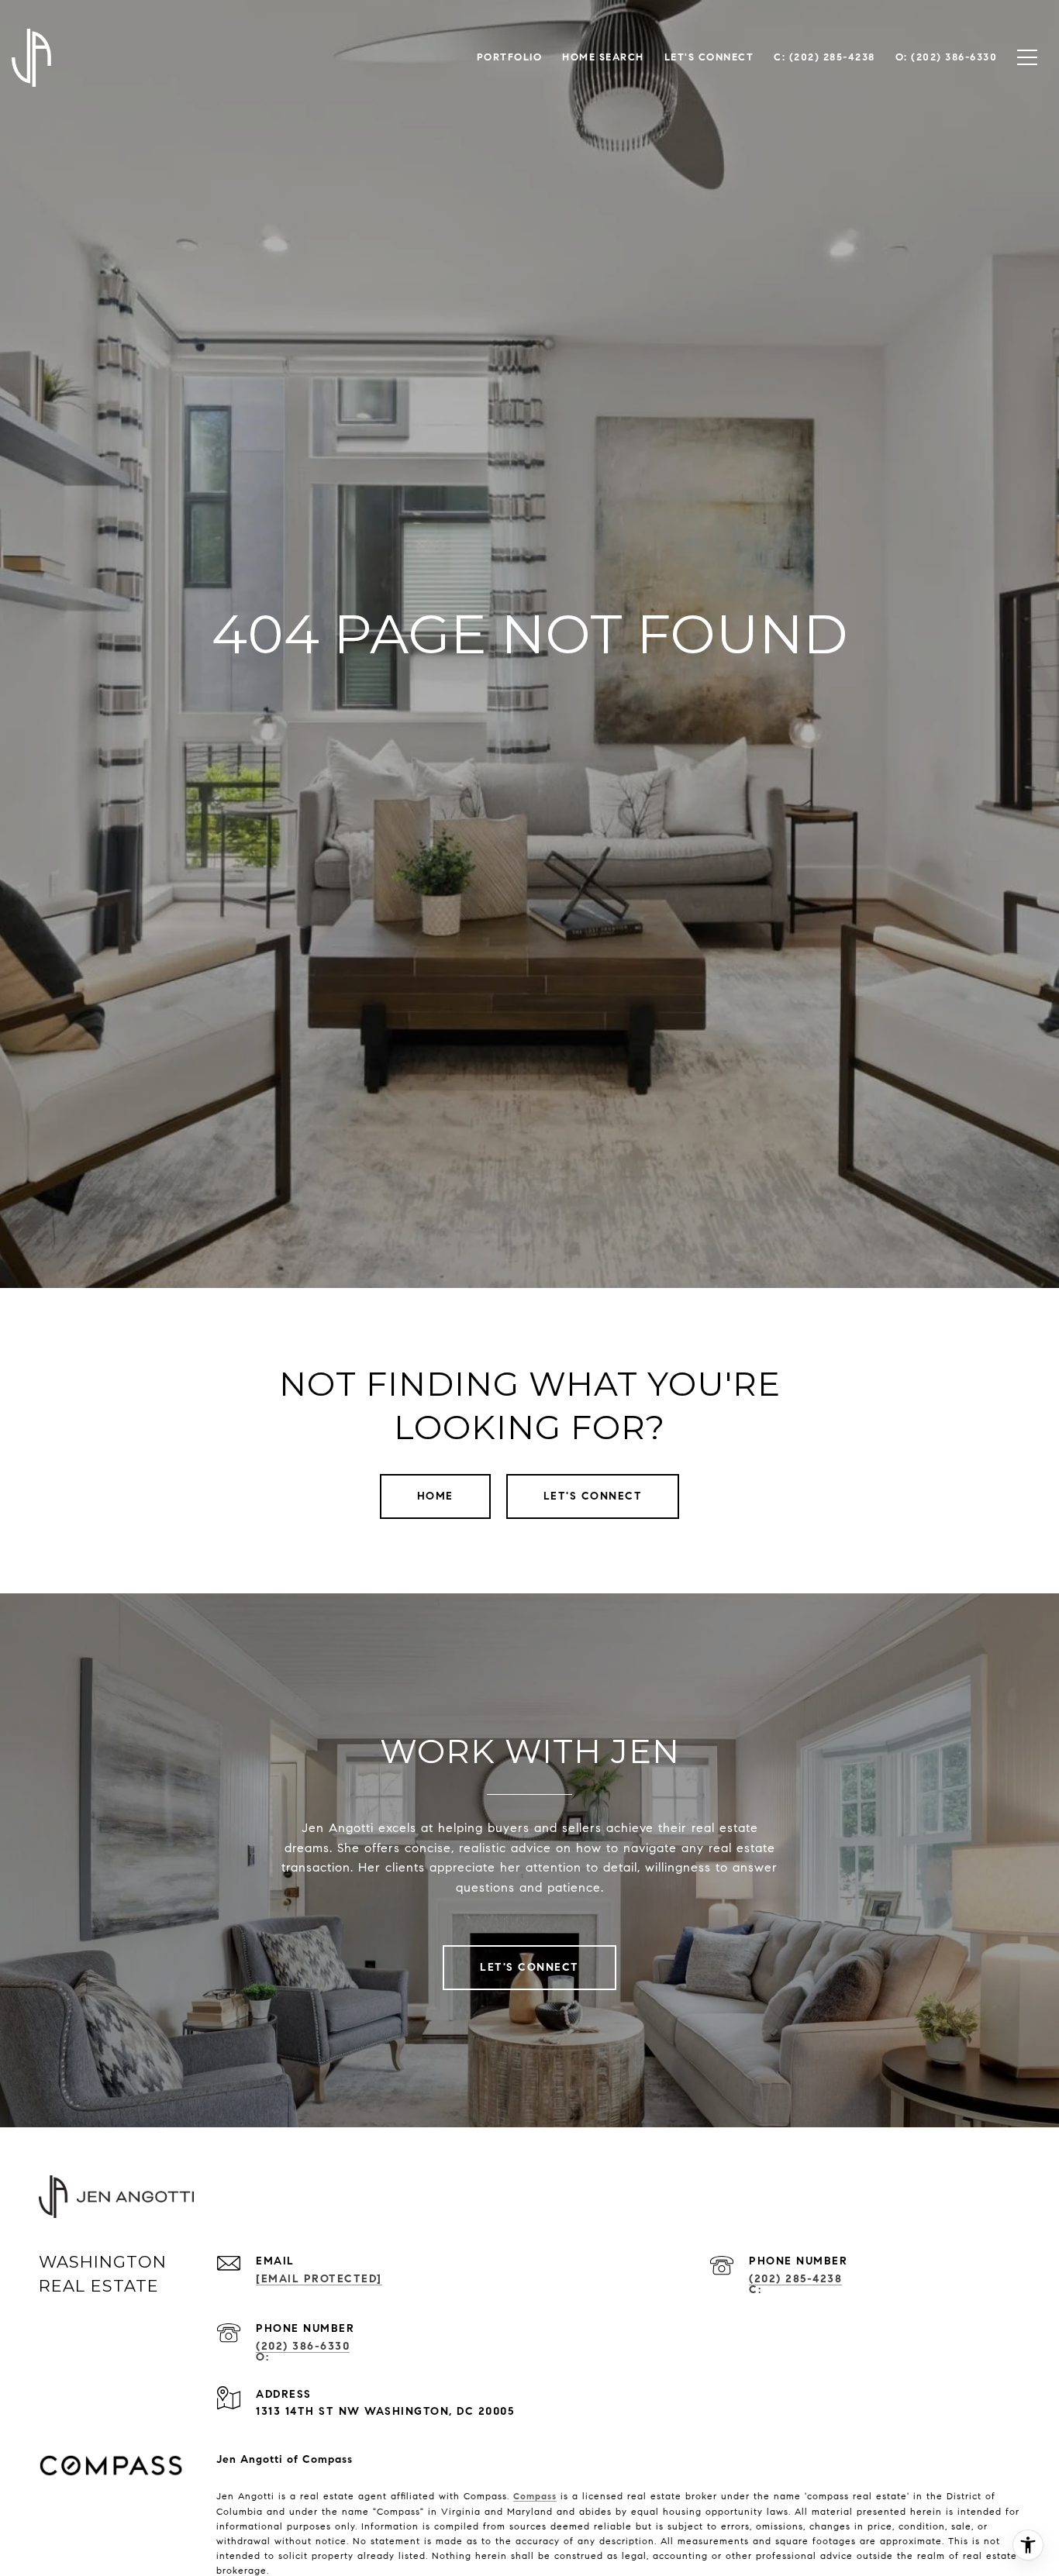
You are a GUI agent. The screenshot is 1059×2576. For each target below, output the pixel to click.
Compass (535, 2496)
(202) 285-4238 (795, 2279)
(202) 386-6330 (303, 2346)
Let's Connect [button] (593, 1496)
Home (435, 1496)
